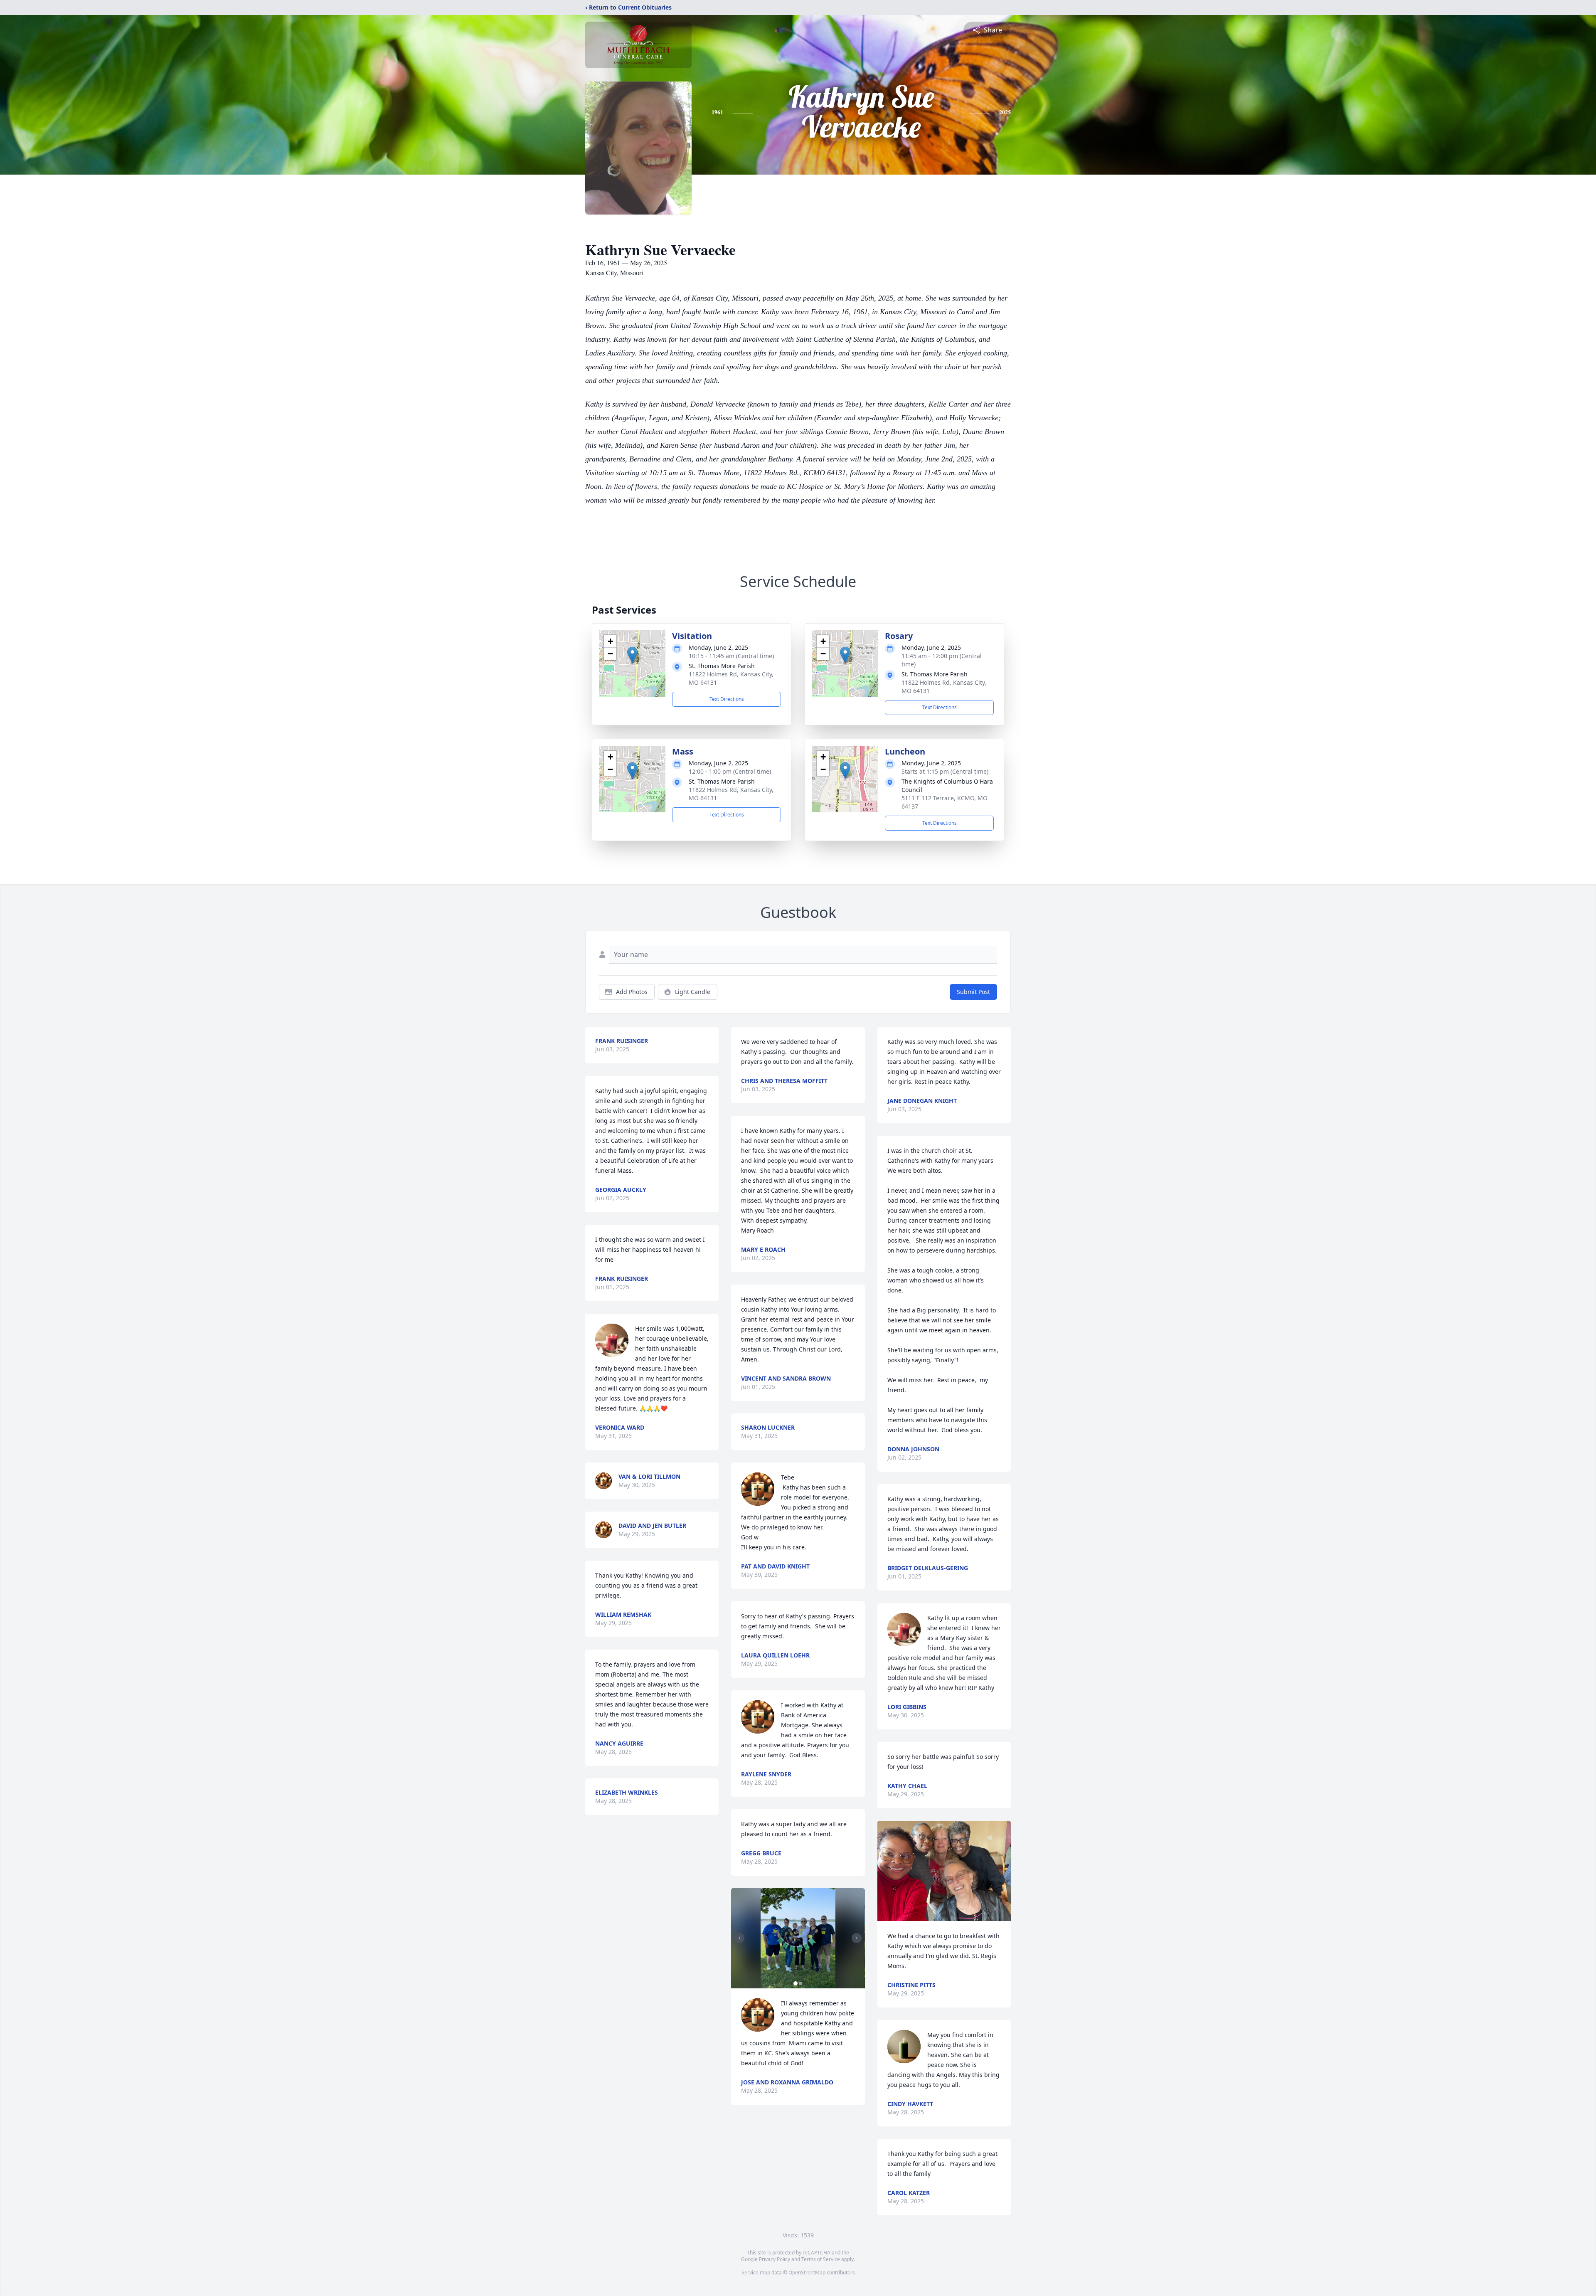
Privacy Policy (775, 2259)
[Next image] (857, 1938)
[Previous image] (739, 1938)
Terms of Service (821, 2259)
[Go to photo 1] (796, 1983)
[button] (632, 655)
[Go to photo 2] (800, 1983)
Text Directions (727, 699)
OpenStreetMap (807, 2273)
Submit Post (973, 992)
